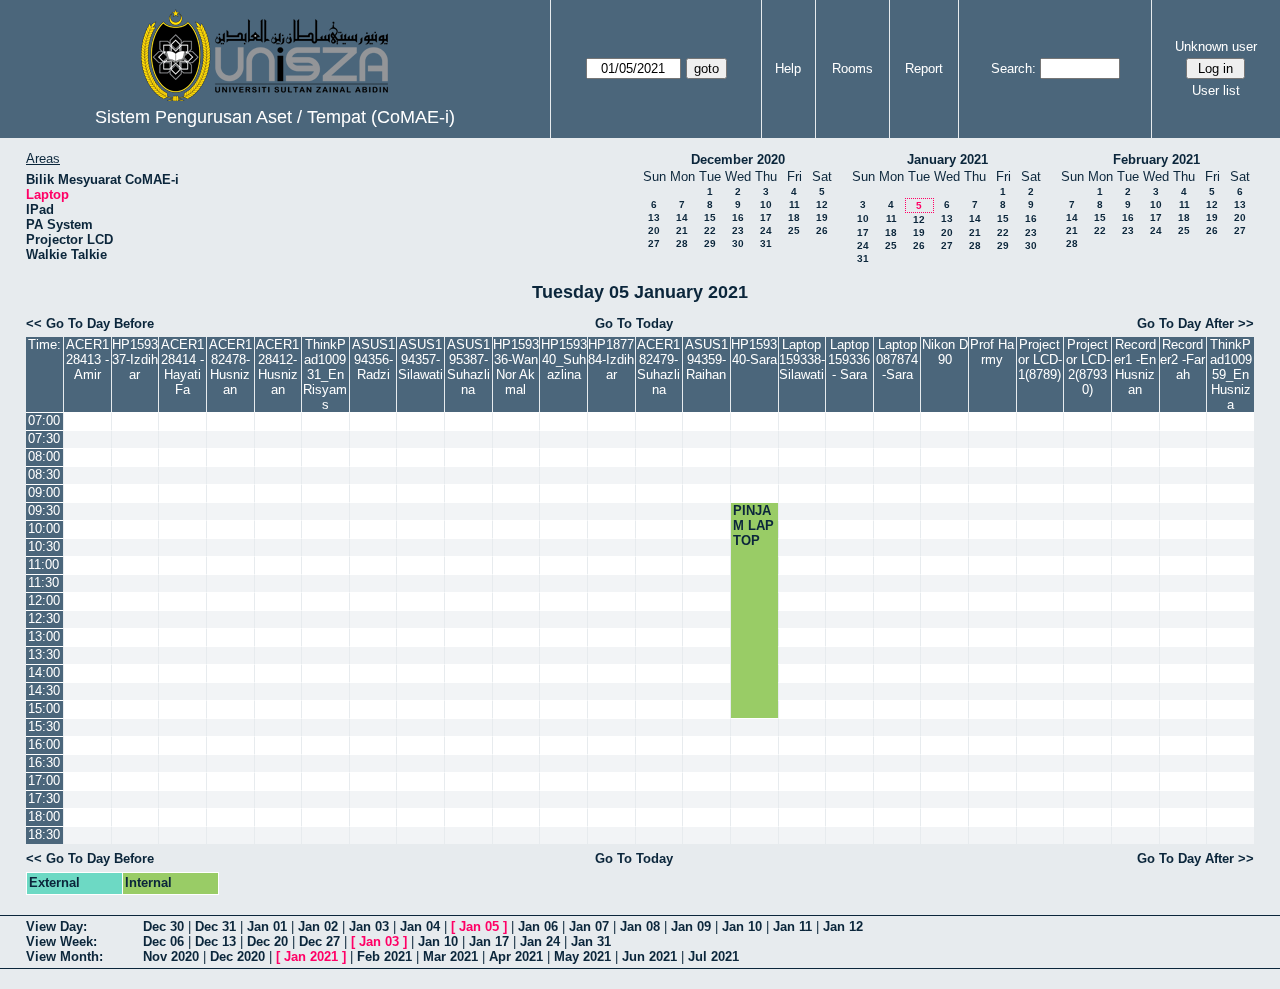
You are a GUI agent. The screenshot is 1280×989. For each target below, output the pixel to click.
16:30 (44, 762)
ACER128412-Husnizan (277, 367)
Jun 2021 (649, 956)
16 (738, 217)
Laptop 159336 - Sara (849, 359)
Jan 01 (267, 926)
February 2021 (1156, 159)
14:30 (44, 690)
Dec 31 (215, 926)
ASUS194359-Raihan (706, 359)
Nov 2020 (171, 956)
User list (1216, 90)
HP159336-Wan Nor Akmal (516, 367)
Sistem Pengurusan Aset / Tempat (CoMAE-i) (275, 117)
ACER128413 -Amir (87, 359)
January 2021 (947, 159)
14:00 (44, 672)
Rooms (852, 68)
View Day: (56, 926)
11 (794, 204)
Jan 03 (369, 926)
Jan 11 (792, 926)
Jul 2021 (713, 956)
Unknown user (1216, 46)
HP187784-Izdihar (611, 359)
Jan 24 (540, 941)
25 (794, 230)
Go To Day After (1185, 323)
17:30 (44, 798)
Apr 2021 (516, 956)
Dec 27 (319, 941)
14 (682, 217)
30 (738, 243)
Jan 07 (589, 926)
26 (822, 230)
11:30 (43, 582)
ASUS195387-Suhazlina (468, 367)
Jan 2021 (311, 956)
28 (682, 243)
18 (794, 217)
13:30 (44, 654)
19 (822, 217)
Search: (1013, 68)
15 (710, 217)
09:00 (44, 492)
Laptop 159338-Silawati (802, 359)
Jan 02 (318, 926)
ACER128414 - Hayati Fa (182, 367)
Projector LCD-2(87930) (1088, 367)
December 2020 (738, 159)
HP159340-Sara (754, 352)
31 (766, 243)
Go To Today (634, 323)
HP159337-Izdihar (135, 359)
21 (682, 230)
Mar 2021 (450, 956)
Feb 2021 (384, 956)
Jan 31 (591, 941)
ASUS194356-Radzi (373, 359)
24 (766, 230)
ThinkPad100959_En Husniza (1231, 374)
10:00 (44, 528)
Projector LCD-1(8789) (1040, 359)
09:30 (44, 510)
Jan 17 (489, 941)
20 (654, 230)
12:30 (44, 618)
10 (766, 204)
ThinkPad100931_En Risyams (325, 374)
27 (654, 243)
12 (822, 204)
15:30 (44, 726)
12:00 (44, 600)
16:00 (44, 744)
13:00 (44, 636)
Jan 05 (479, 926)
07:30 (44, 438)
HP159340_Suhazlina (564, 359)
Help (788, 68)
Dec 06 (163, 941)
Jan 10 (742, 926)
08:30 (44, 474)
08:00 (44, 456)
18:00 (44, 816)
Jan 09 (691, 926)
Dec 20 (267, 941)
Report (924, 68)
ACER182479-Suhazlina (658, 367)
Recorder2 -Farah (1182, 359)
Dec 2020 (237, 956)
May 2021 (582, 956)
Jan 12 (843, 926)
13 (654, 217)
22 (710, 230)
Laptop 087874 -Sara (897, 359)
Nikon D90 (945, 352)
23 (738, 230)
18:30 (44, 834)
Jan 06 (538, 926)
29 (710, 243)
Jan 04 (420, 926)
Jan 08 (640, 926)
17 (766, 217)
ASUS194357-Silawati (420, 359)
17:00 (44, 780)
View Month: (64, 956)
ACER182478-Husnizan (230, 367)
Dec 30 (163, 926)
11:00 (43, 564)
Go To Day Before (100, 323)
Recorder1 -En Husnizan (1135, 367)
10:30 (44, 546)
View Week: (61, 941)
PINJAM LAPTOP (753, 525)
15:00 (44, 708)
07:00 (44, 420)
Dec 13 (215, 941)
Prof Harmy (992, 352)
